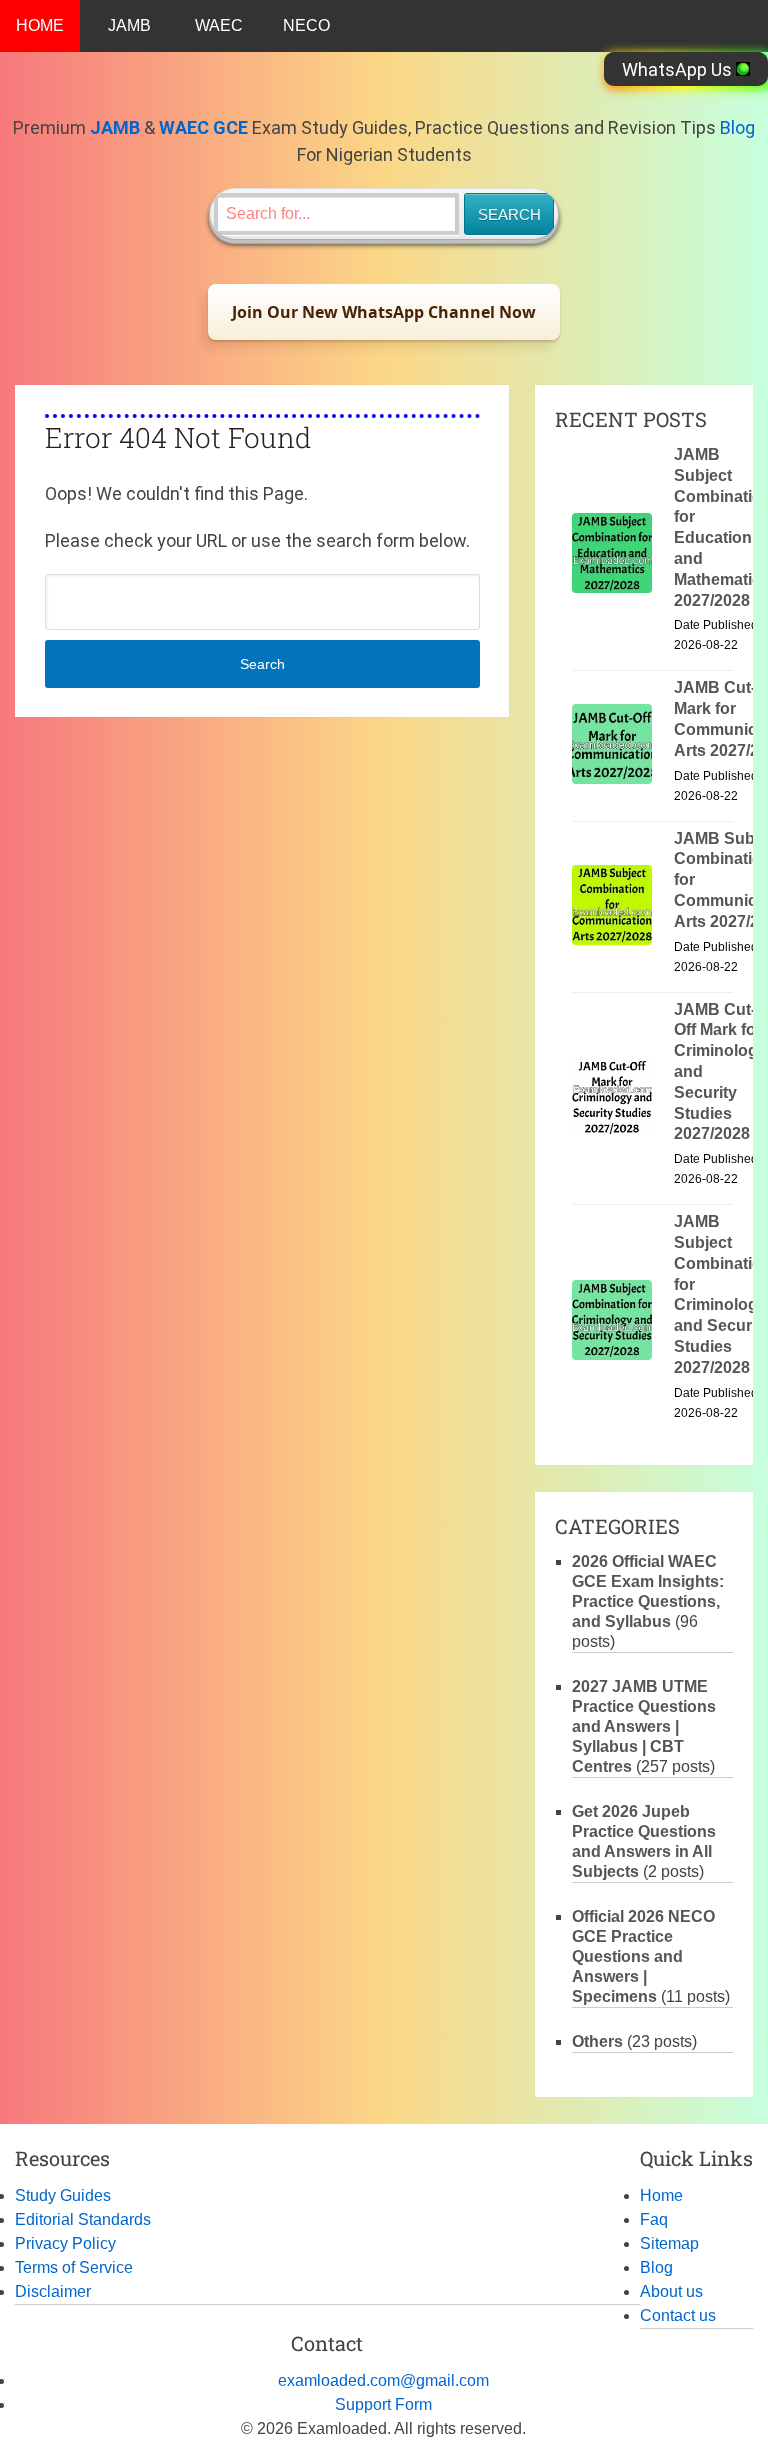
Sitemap (669, 2243)
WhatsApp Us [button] (679, 69)
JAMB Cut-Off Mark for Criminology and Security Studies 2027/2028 (720, 1072)
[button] (384, 312)
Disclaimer (53, 2291)
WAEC (219, 25)
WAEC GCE (203, 127)
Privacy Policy (65, 2243)
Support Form (383, 2404)
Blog (737, 127)
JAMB (129, 25)
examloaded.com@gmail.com (383, 2380)
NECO (306, 25)
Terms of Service (74, 2267)
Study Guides (63, 2195)
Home (661, 2195)
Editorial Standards (83, 2219)
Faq (654, 2219)
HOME (40, 25)
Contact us (678, 2315)
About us (671, 2291)
